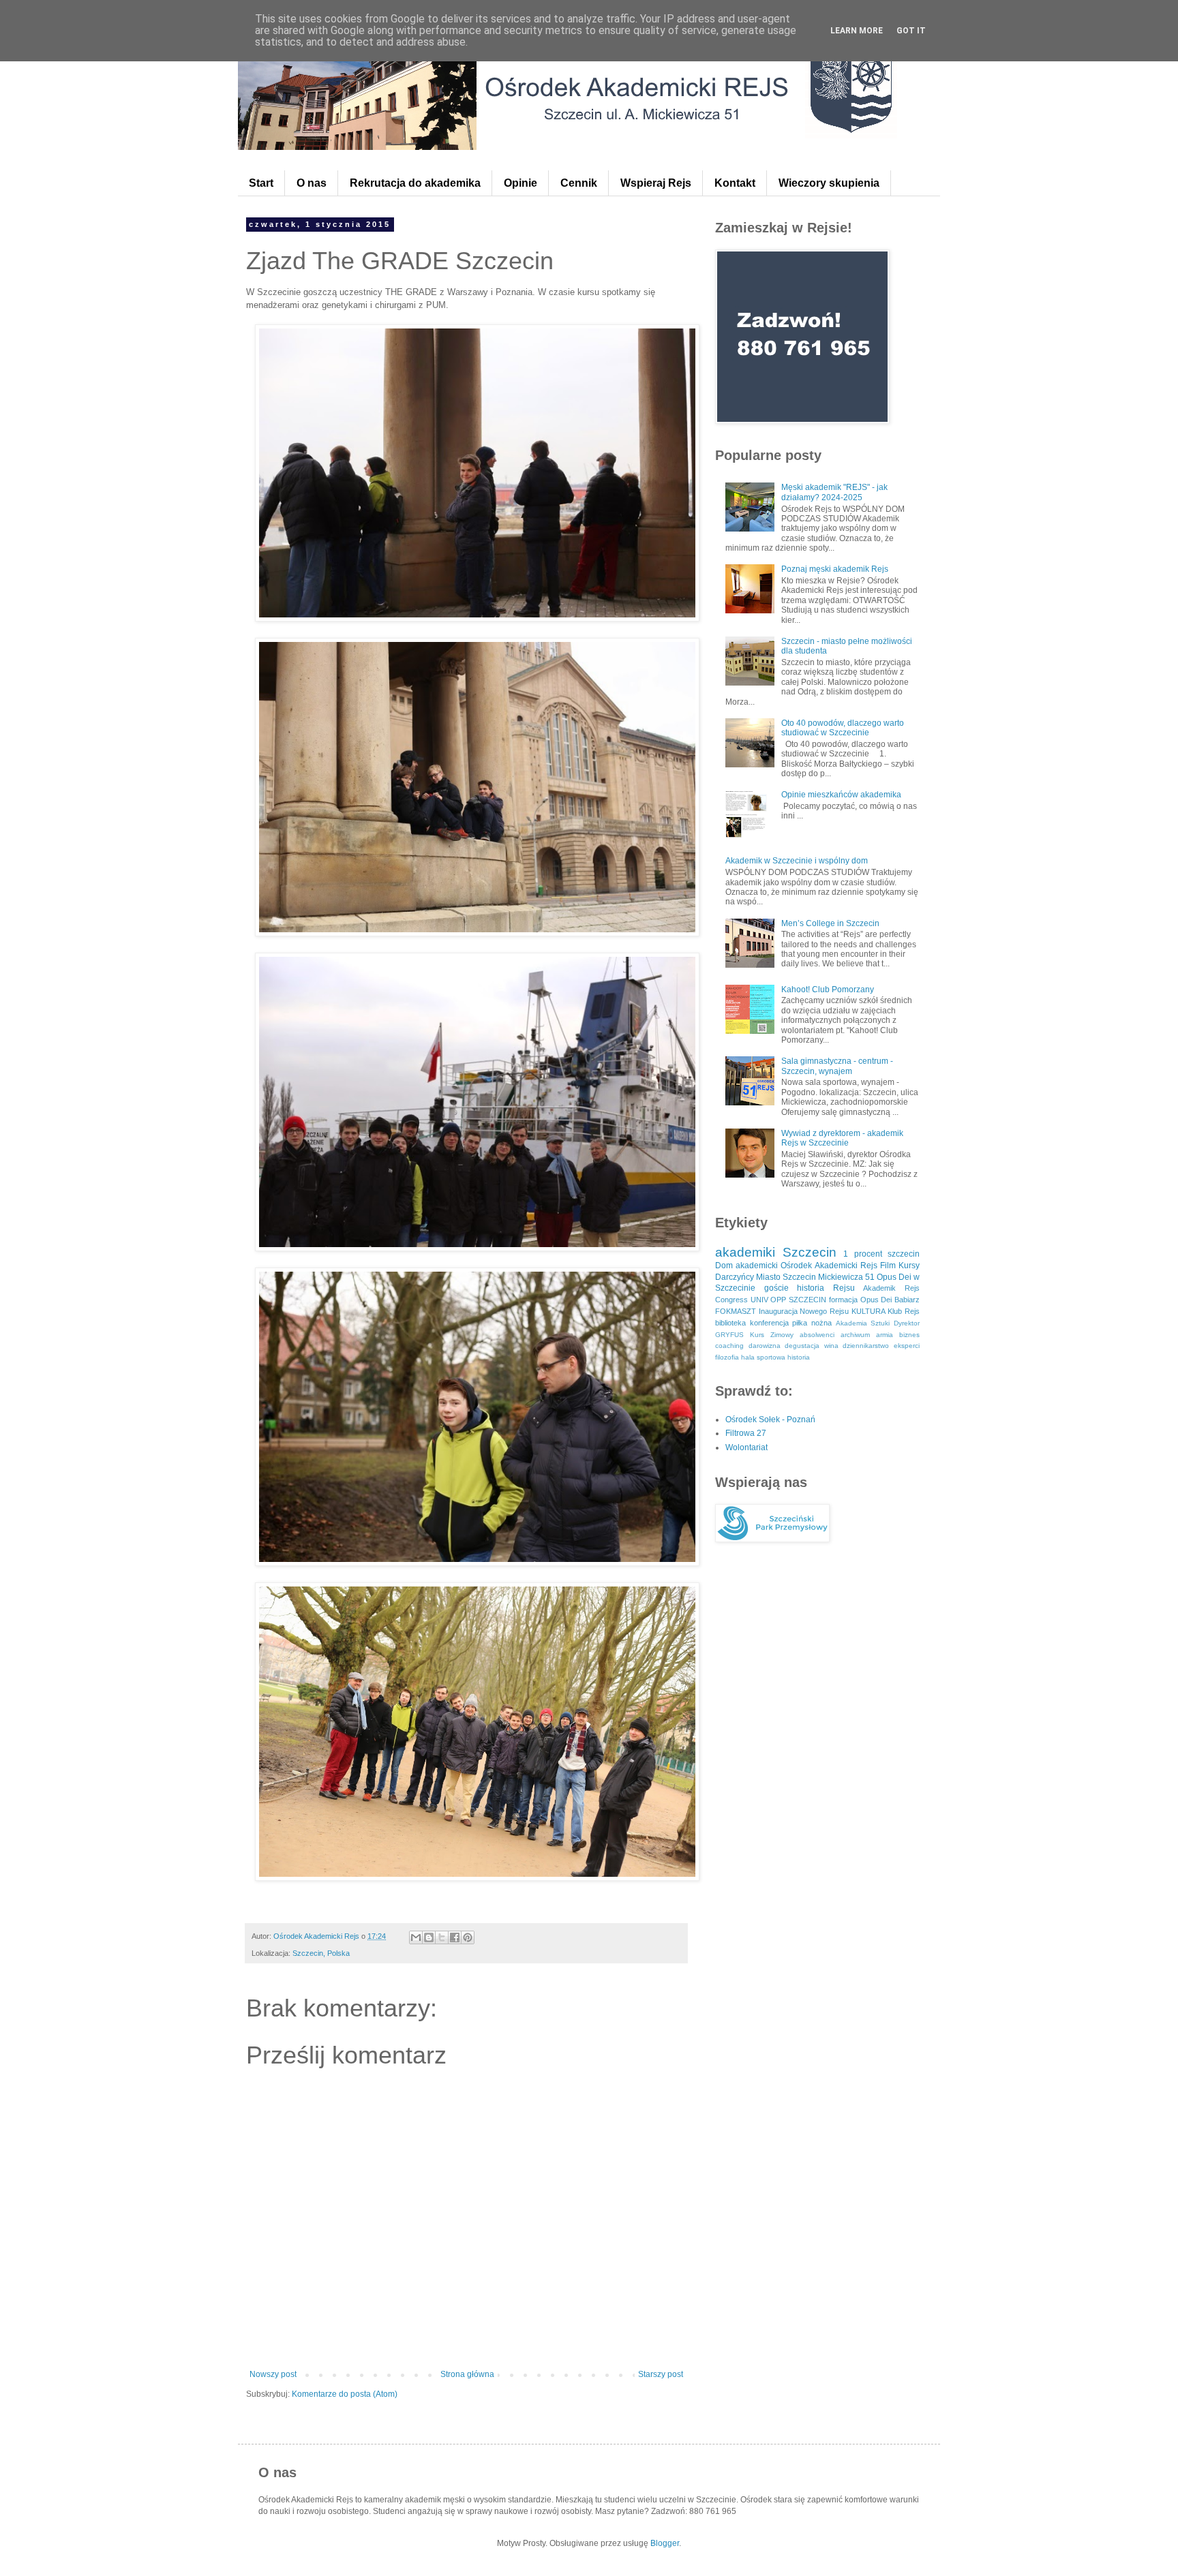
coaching (729, 1346)
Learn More (857, 31)
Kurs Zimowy (772, 1335)
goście (776, 1288)
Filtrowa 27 (746, 1433)
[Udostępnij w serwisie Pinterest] (468, 1937)
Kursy (909, 1266)
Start (261, 183)
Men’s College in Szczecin (830, 923)
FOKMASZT (736, 1311)
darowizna (765, 1346)
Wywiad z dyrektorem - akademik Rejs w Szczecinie (842, 1138)
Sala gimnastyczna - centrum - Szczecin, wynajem (837, 1066)
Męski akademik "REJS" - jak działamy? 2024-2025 (834, 492)
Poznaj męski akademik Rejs (835, 569)
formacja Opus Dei (860, 1300)
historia (799, 1357)
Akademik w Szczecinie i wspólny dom (797, 861)
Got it (911, 31)
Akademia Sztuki (863, 1323)
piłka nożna (812, 1323)
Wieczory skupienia (829, 183)
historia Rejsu (826, 1288)
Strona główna (467, 2374)
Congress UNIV (742, 1300)
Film (888, 1266)
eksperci (907, 1346)
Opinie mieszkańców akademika (841, 795)
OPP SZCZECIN (798, 1300)
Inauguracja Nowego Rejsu (804, 1311)
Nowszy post (273, 2374)
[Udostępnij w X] (442, 1937)
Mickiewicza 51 (846, 1277)
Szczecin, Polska (321, 1953)
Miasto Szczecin (786, 1277)
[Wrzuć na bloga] (429, 1937)
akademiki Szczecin (776, 1252)
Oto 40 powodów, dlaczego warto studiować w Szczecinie (843, 728)
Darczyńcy (735, 1277)
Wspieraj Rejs (656, 183)
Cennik (579, 183)
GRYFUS (729, 1335)
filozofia (727, 1357)
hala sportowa (763, 1357)
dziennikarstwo (866, 1346)
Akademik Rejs (891, 1288)
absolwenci (817, 1335)
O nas (312, 183)
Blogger (665, 2543)
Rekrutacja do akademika (415, 183)
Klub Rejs (904, 1311)
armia (885, 1335)
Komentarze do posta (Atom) (345, 2394)
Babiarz (907, 1300)
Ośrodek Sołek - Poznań (770, 1420)
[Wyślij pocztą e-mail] (416, 1937)
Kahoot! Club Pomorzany (828, 990)
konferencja (769, 1323)
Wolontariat (746, 1447)
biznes (909, 1335)
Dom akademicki (746, 1266)
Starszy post (661, 2374)
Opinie (520, 183)
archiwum (855, 1335)
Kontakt (735, 183)
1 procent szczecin (881, 1254)
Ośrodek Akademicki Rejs (829, 1266)
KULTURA (869, 1311)
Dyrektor (907, 1323)
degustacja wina (812, 1346)
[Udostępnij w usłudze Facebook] (455, 1937)
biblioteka (730, 1323)
